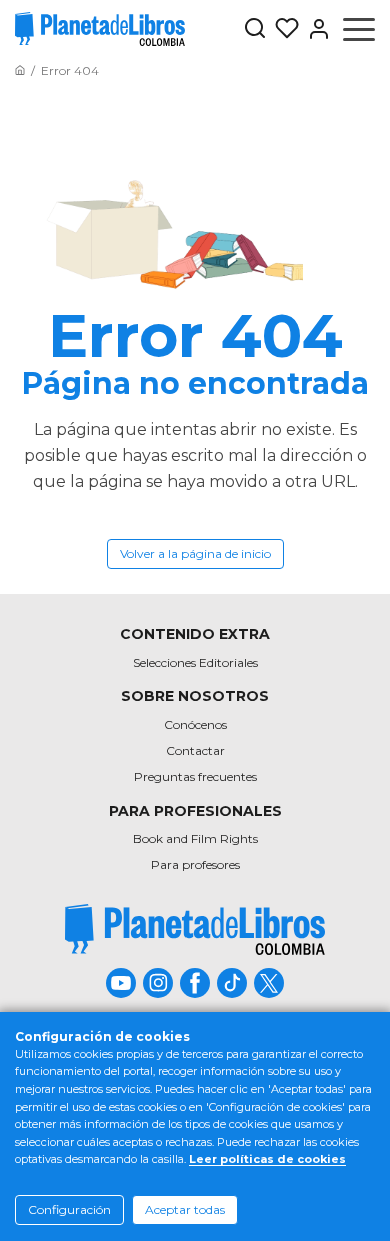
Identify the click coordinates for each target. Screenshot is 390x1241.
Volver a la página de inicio (195, 553)
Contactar (195, 750)
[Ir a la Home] (20, 70)
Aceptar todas (185, 1209)
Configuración (69, 1209)
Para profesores (195, 864)
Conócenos (195, 724)
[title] (195, 929)
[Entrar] (315, 29)
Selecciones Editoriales (195, 662)
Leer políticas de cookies (267, 1159)
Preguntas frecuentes (195, 776)
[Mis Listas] (283, 29)
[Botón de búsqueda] (255, 29)
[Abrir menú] (359, 29)
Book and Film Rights (195, 838)
